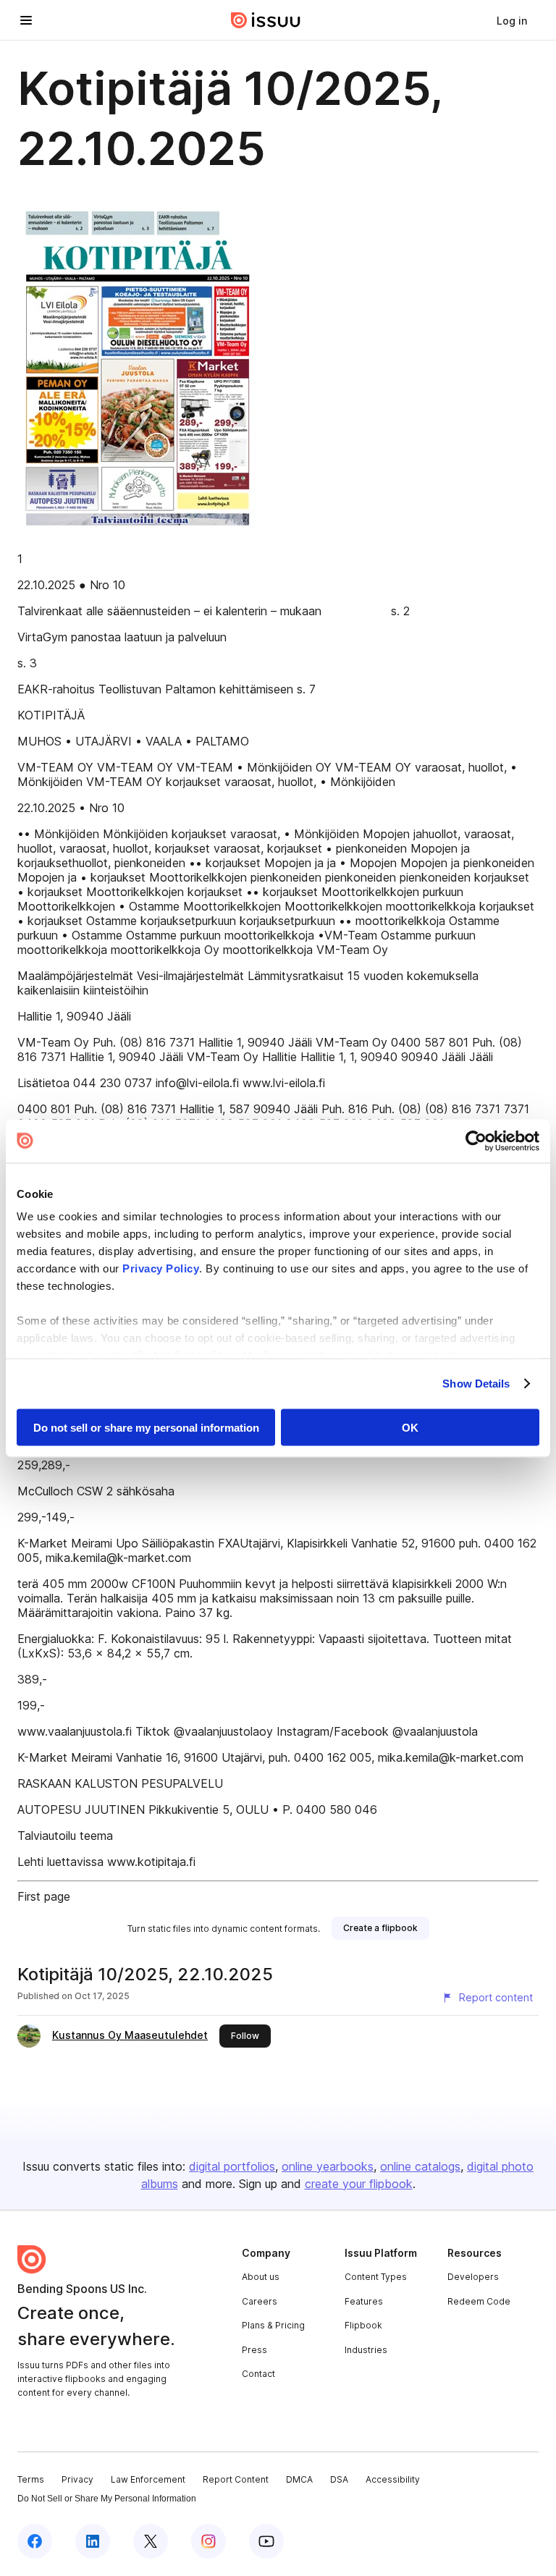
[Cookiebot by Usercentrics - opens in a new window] (476, 1141)
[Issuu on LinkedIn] (93, 2541)
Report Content (236, 2479)
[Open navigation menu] (26, 20)
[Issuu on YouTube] (266, 2541)
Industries (366, 2350)
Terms (31, 2479)
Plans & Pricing (273, 2325)
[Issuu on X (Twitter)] (151, 2541)
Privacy (77, 2479)
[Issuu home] (266, 20)
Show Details (476, 1384)
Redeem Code (479, 2301)
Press (254, 2350)
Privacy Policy (161, 1268)
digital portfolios (232, 2166)
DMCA (299, 2479)
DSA (339, 2479)
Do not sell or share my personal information (146, 1427)
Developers (473, 2277)
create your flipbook (359, 2184)
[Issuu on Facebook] (35, 2541)
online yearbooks (328, 2166)
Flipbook (363, 2325)
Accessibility (393, 2479)
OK (410, 1427)
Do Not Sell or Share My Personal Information (107, 2499)
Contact (258, 2374)
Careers (260, 2301)
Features (364, 2301)
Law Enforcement (148, 2479)
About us (261, 2277)
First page (44, 1896)
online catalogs (420, 2166)
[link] (512, 20)
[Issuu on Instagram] (208, 2541)
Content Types (376, 2277)
